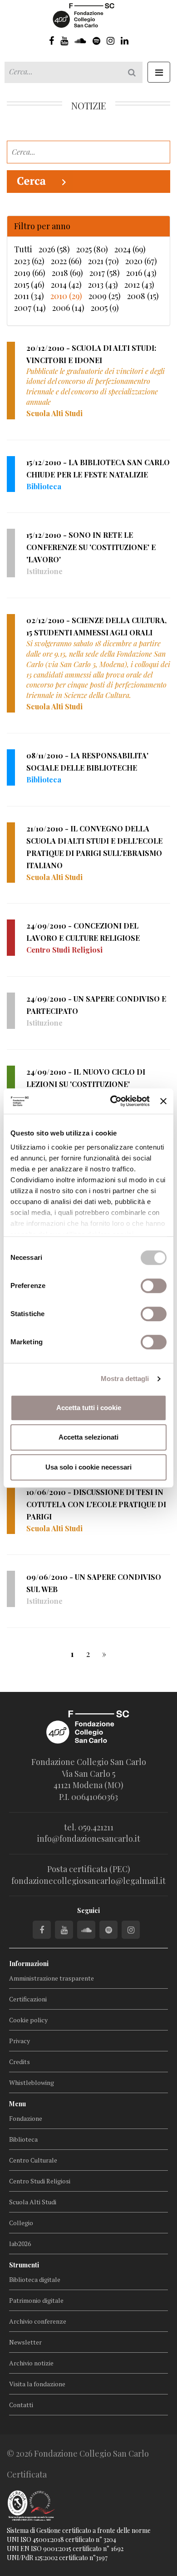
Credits (20, 2062)
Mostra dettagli (125, 1379)
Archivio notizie (31, 2363)
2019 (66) (30, 273)
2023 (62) (29, 261)
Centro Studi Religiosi (40, 2181)
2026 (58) (54, 249)
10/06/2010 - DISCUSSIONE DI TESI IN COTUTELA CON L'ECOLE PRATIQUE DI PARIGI (96, 1504)
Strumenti (24, 2265)
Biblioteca (23, 2139)
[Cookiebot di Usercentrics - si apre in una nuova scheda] (113, 1101)
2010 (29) (66, 296)
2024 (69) (130, 249)
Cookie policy (28, 2020)
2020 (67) (141, 261)
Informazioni (29, 1964)
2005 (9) (105, 308)
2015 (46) (29, 285)
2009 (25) (105, 296)
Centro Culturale (33, 2160)
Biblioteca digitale (35, 2279)
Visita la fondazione (37, 2384)
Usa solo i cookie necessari (88, 1467)
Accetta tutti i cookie (89, 1408)
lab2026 (20, 2244)
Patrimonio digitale (36, 2300)
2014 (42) (66, 285)
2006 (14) (68, 308)
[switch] (154, 1286)
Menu (17, 2104)
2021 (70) (103, 261)
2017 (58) (105, 273)
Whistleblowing (32, 2082)
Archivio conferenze (38, 2321)
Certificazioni (28, 1999)
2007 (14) (30, 308)
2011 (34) (29, 296)
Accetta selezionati (88, 1437)
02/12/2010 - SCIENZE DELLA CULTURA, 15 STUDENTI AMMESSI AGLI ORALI (96, 626)
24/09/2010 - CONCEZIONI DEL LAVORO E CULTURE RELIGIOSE (83, 932)
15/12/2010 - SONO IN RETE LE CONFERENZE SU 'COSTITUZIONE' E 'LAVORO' (91, 547)
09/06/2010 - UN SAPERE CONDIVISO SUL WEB (94, 1583)
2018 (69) (67, 273)
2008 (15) (143, 296)
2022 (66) (66, 261)
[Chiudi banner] (163, 1101)
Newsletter (25, 2342)
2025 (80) (92, 249)
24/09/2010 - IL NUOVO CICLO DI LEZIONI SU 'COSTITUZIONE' (86, 1078)
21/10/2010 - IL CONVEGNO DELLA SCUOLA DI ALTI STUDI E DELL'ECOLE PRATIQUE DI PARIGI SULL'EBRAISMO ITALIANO (94, 847)
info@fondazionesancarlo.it (89, 1839)
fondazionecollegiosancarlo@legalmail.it (88, 1881)
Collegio (21, 2223)
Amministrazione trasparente (52, 1978)
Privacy (20, 2041)
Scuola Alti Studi (33, 2202)
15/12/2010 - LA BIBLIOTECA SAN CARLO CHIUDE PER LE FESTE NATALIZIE (98, 468)
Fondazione (26, 2118)
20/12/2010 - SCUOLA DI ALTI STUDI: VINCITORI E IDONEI (91, 354)
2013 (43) (103, 285)
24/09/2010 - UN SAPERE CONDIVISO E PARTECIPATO (96, 1005)
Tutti (23, 249)
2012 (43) (139, 285)
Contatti (21, 2405)
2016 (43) (141, 273)
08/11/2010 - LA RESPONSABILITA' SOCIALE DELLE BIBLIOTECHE (87, 762)
